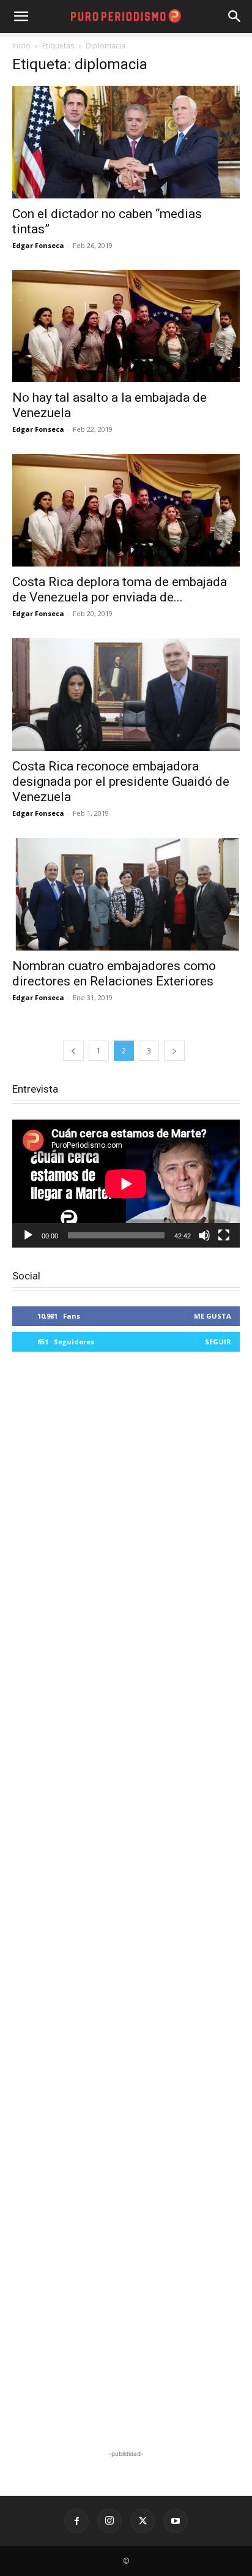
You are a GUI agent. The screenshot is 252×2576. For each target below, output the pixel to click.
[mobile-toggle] (21, 17)
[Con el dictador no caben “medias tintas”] (126, 142)
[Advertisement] (126, 1902)
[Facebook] (76, 2521)
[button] (235, 17)
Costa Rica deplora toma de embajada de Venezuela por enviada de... (120, 589)
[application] (126, 1184)
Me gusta (213, 1316)
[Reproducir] (28, 1235)
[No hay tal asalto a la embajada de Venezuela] (126, 326)
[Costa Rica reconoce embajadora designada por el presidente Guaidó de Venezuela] (126, 695)
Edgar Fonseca (38, 245)
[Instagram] (109, 2521)
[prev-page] (73, 1051)
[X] (143, 2521)
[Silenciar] (204, 1235)
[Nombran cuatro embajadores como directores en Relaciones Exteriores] (126, 894)
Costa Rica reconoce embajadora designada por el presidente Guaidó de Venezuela (121, 781)
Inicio (21, 46)
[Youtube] (176, 2521)
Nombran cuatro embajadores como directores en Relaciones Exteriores (114, 974)
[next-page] (174, 1051)
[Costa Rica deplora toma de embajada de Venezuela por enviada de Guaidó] (126, 510)
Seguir (218, 1342)
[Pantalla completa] (224, 1235)
